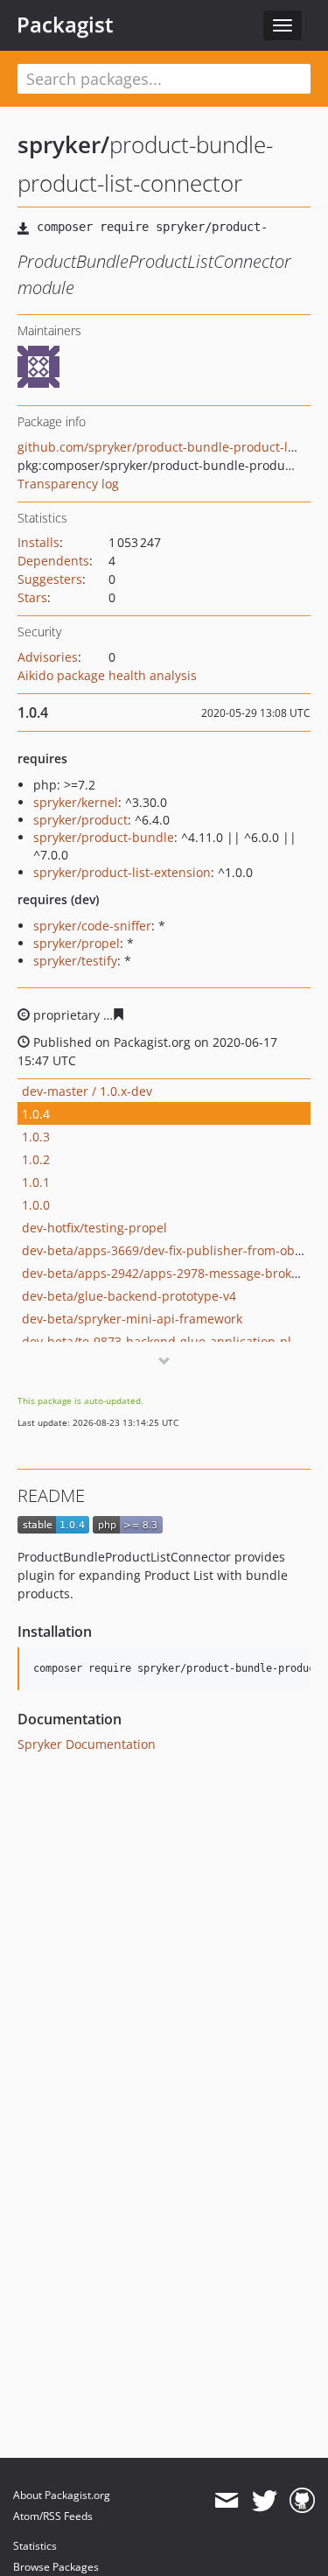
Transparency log (68, 484)
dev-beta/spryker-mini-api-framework (132, 1319)
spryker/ (63, 144)
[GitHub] (302, 2501)
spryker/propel (77, 943)
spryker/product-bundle (104, 837)
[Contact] (226, 2501)
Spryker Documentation (87, 1744)
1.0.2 (36, 1159)
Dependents (53, 561)
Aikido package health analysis (107, 675)
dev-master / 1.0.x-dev (87, 1091)
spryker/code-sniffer (92, 926)
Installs (38, 542)
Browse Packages (56, 2567)
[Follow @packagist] (265, 2501)
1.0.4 (36, 1114)
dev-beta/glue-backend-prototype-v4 (129, 1296)
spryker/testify (75, 961)
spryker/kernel (76, 802)
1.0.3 (36, 1137)
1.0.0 (36, 1205)
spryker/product (80, 820)
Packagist (65, 25)
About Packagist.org (62, 2495)
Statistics (35, 2546)
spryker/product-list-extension (122, 872)
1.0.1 (36, 1182)
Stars (32, 597)
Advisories (48, 657)
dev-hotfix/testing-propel (94, 1228)
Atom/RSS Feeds (53, 2516)
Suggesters (50, 579)
